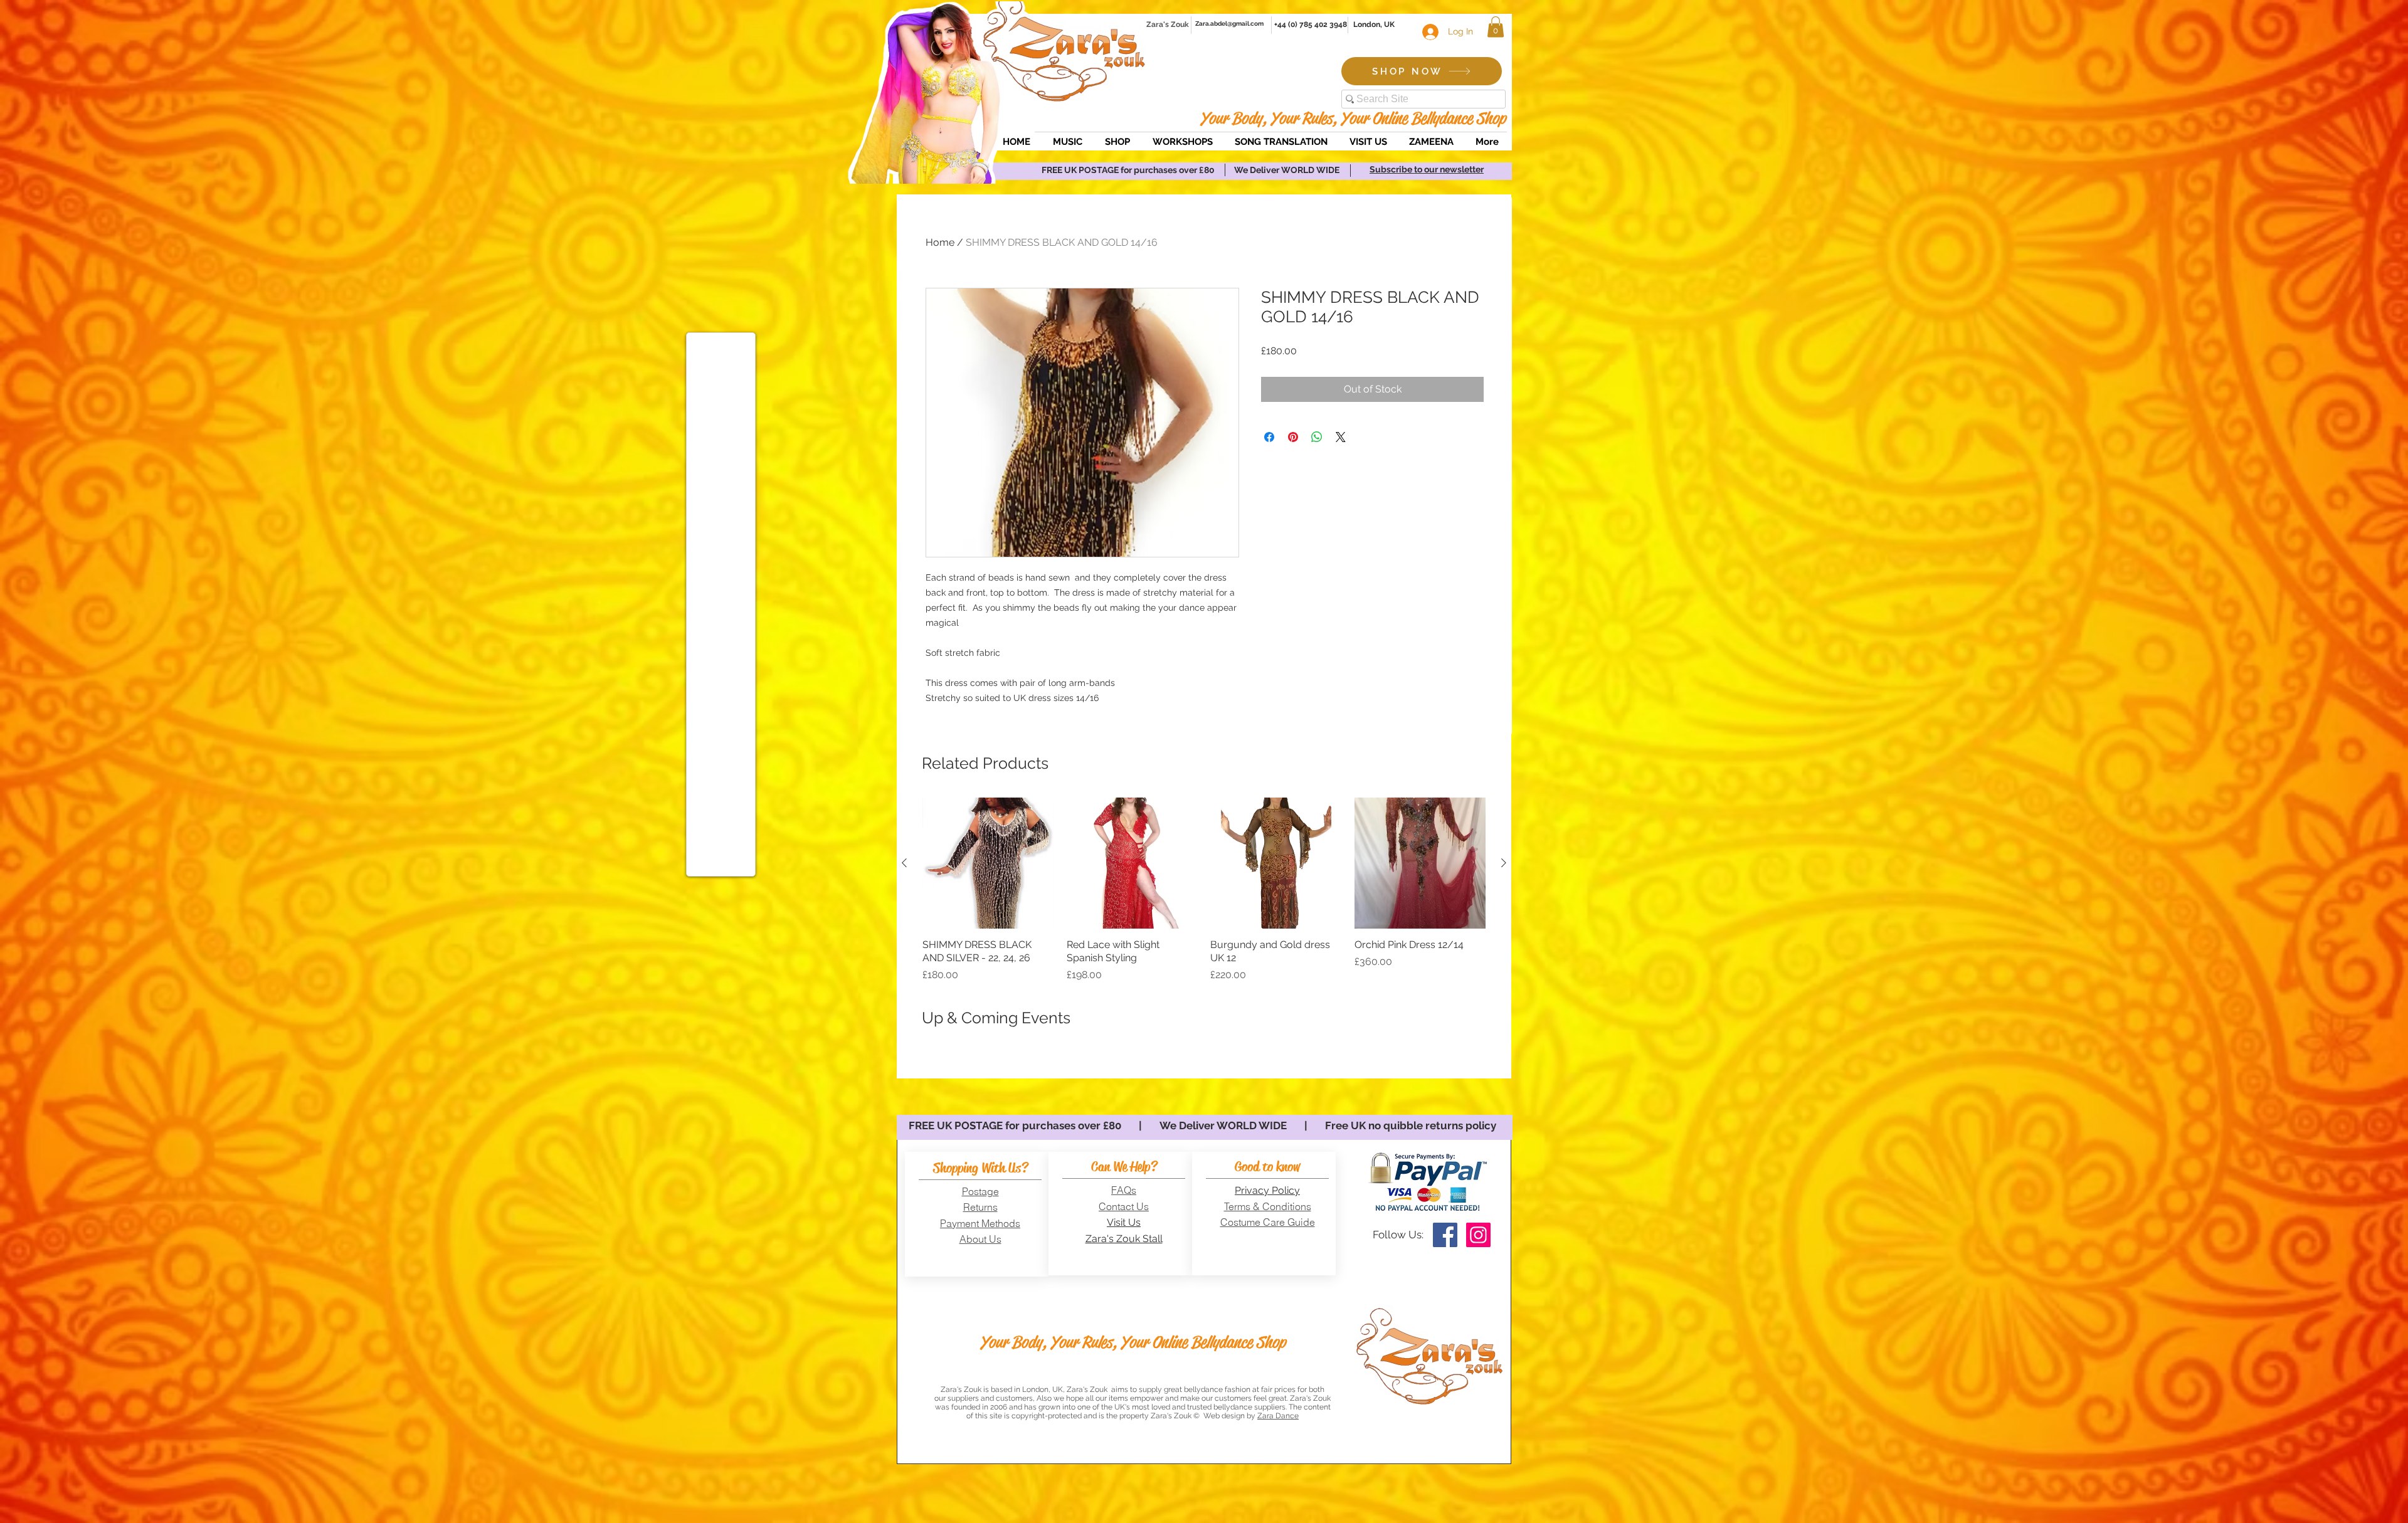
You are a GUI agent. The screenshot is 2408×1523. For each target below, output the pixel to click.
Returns (980, 1207)
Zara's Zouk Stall (1124, 1239)
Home (940, 242)
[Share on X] (1341, 437)
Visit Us (1124, 1222)
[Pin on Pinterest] (1293, 437)
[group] (1204, 890)
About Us (980, 1239)
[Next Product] (1504, 863)
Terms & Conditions (1268, 1206)
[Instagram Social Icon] (1478, 1235)
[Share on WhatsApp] (1317, 437)
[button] (1496, 27)
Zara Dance (1278, 1416)
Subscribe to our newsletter (1427, 169)
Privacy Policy (1267, 1190)
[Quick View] (988, 863)
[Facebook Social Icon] (1445, 1235)
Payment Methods (980, 1223)
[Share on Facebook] (1269, 437)
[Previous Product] (904, 863)
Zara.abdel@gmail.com (1229, 24)
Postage (980, 1191)
